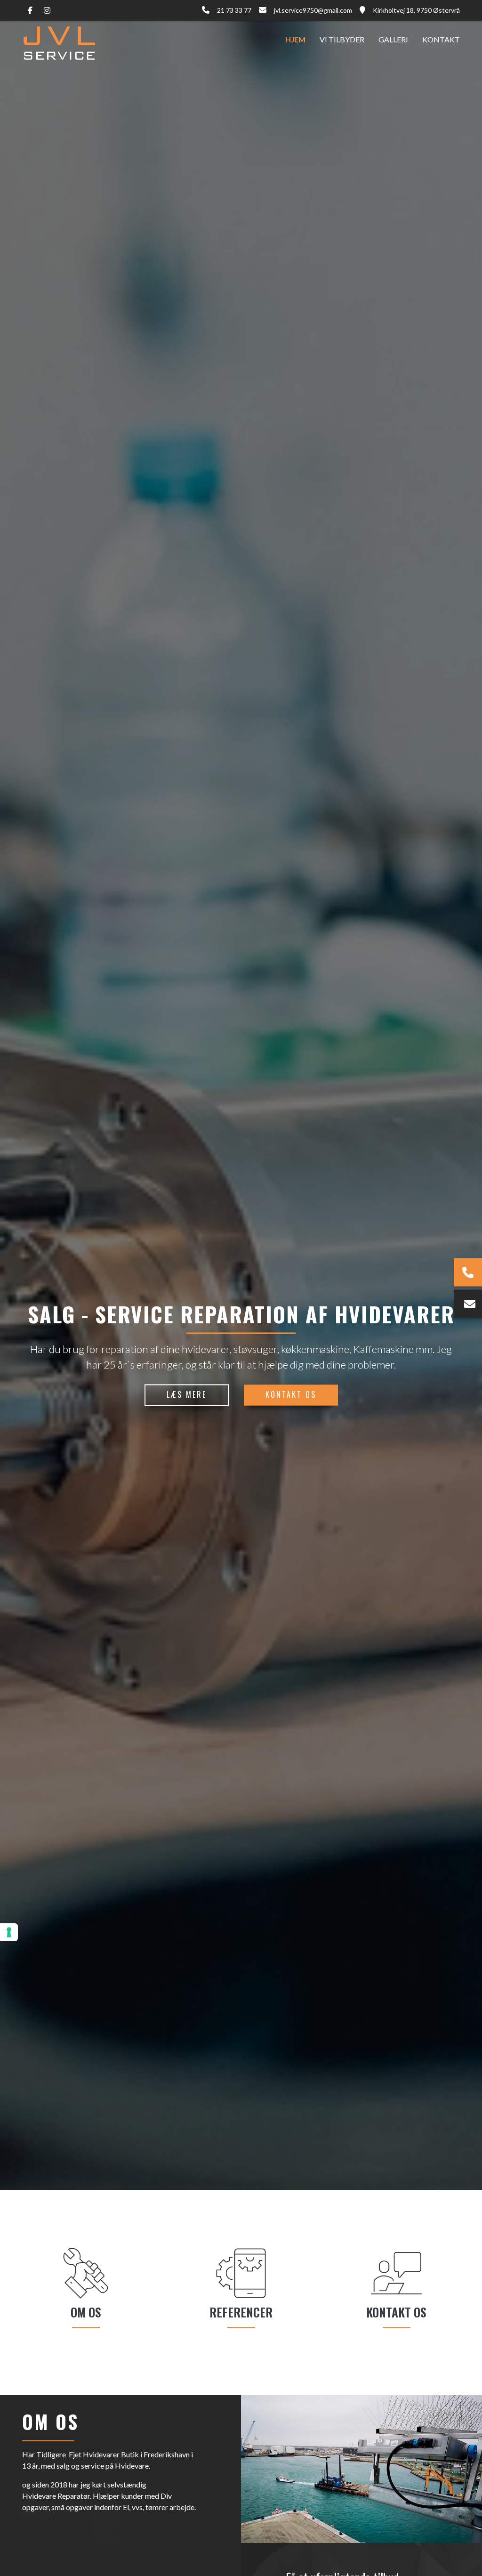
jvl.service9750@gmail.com (313, 10)
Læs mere (187, 1394)
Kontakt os (291, 1394)
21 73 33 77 (234, 10)
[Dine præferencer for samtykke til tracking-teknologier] (9, 1932)
